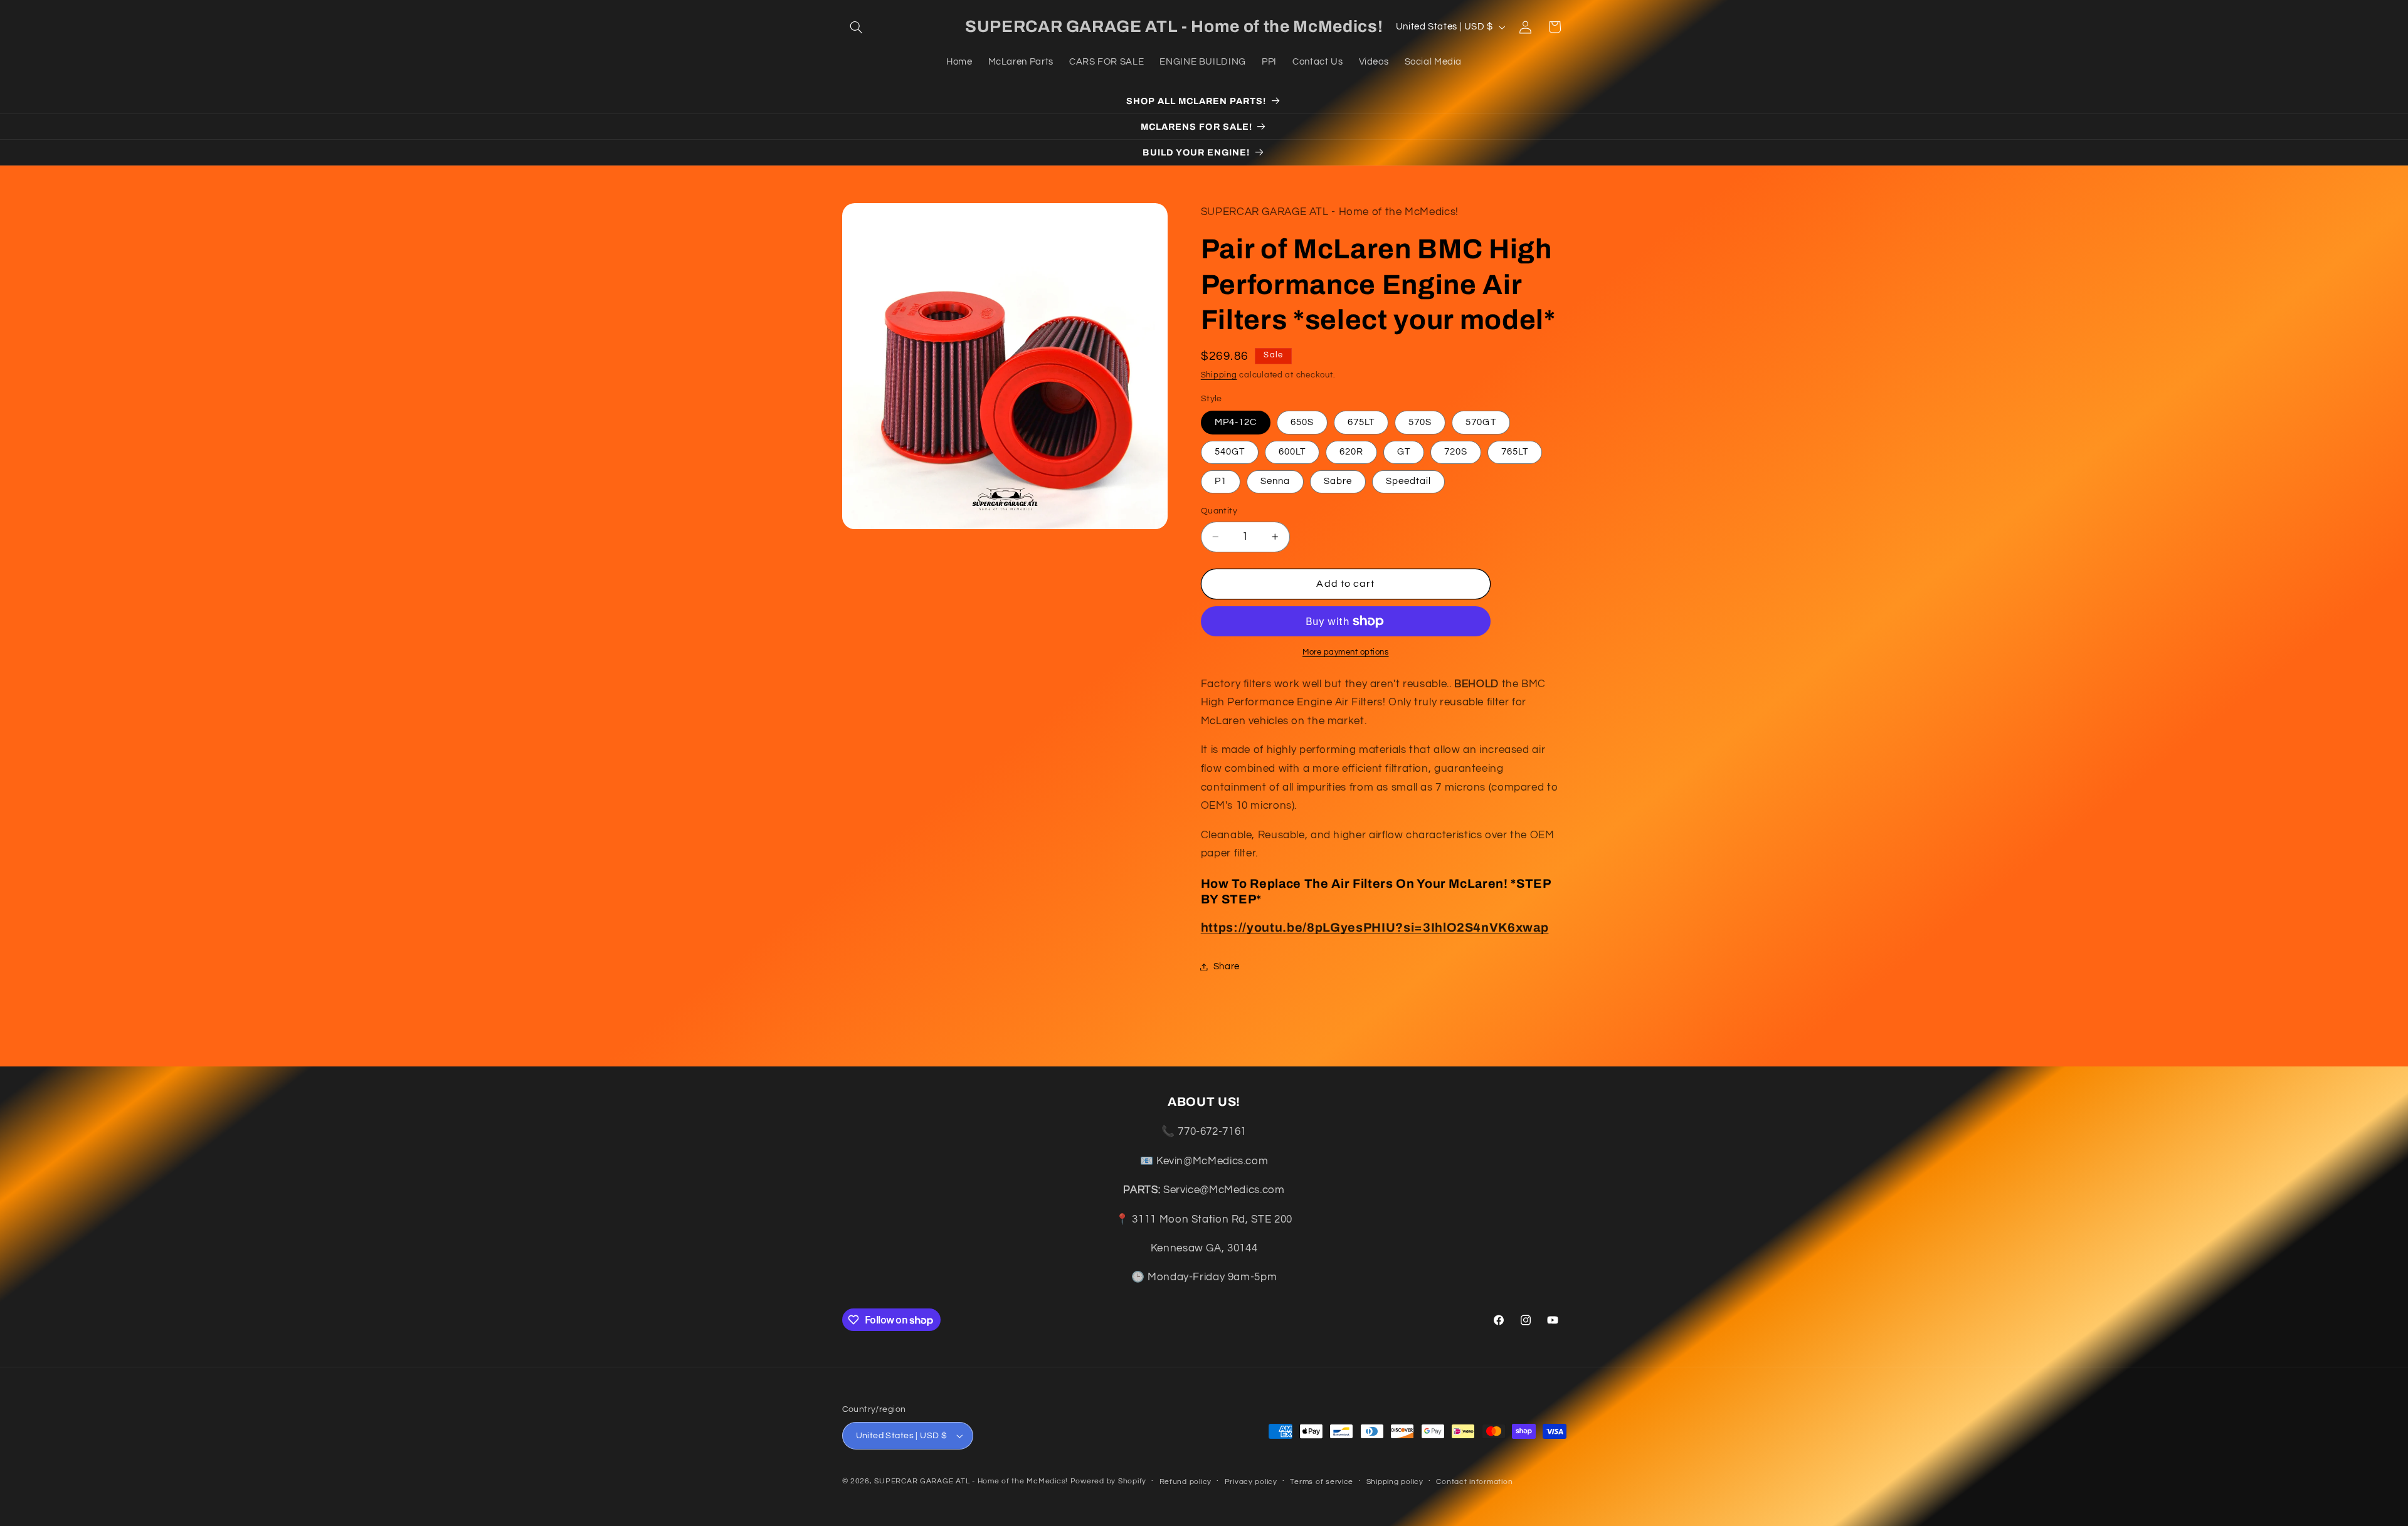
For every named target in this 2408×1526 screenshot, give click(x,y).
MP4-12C (1236, 422)
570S (1420, 422)
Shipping (1219, 375)
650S (1302, 422)
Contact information (1474, 1482)
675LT (1361, 422)
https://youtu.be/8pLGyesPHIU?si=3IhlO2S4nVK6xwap (1375, 928)
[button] (857, 27)
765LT (1515, 452)
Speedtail (1408, 481)
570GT (1481, 422)
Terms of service (1322, 1482)
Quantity (1219, 511)
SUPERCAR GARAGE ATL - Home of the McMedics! (971, 1481)
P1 (1221, 481)
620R (1351, 452)
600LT (1292, 452)
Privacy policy (1251, 1482)
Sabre (1338, 481)
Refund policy (1186, 1482)
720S (1456, 452)
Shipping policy (1395, 1482)
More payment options (1346, 652)
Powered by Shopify (1108, 1481)
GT (1404, 452)
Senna (1275, 481)
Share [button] (1227, 966)
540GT (1230, 452)
